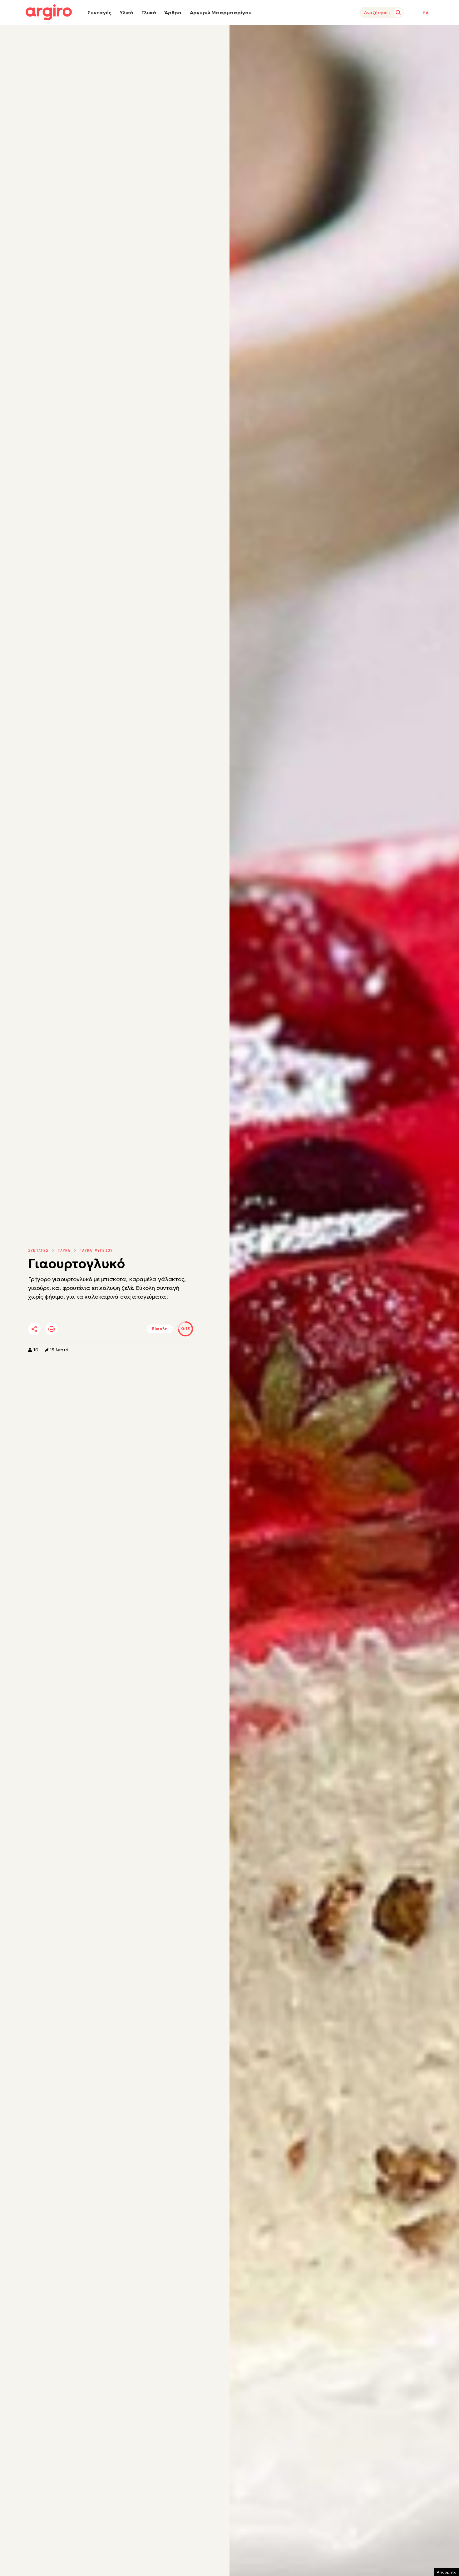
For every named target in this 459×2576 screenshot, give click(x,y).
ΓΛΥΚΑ (64, 1251)
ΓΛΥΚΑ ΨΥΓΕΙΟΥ (96, 1251)
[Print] (52, 1329)
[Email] (121, 1329)
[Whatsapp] (104, 1329)
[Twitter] (70, 1329)
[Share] (34, 1329)
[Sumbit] (398, 12)
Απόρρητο (447, 2572)
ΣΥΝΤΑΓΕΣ (38, 1251)
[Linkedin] (87, 1329)
